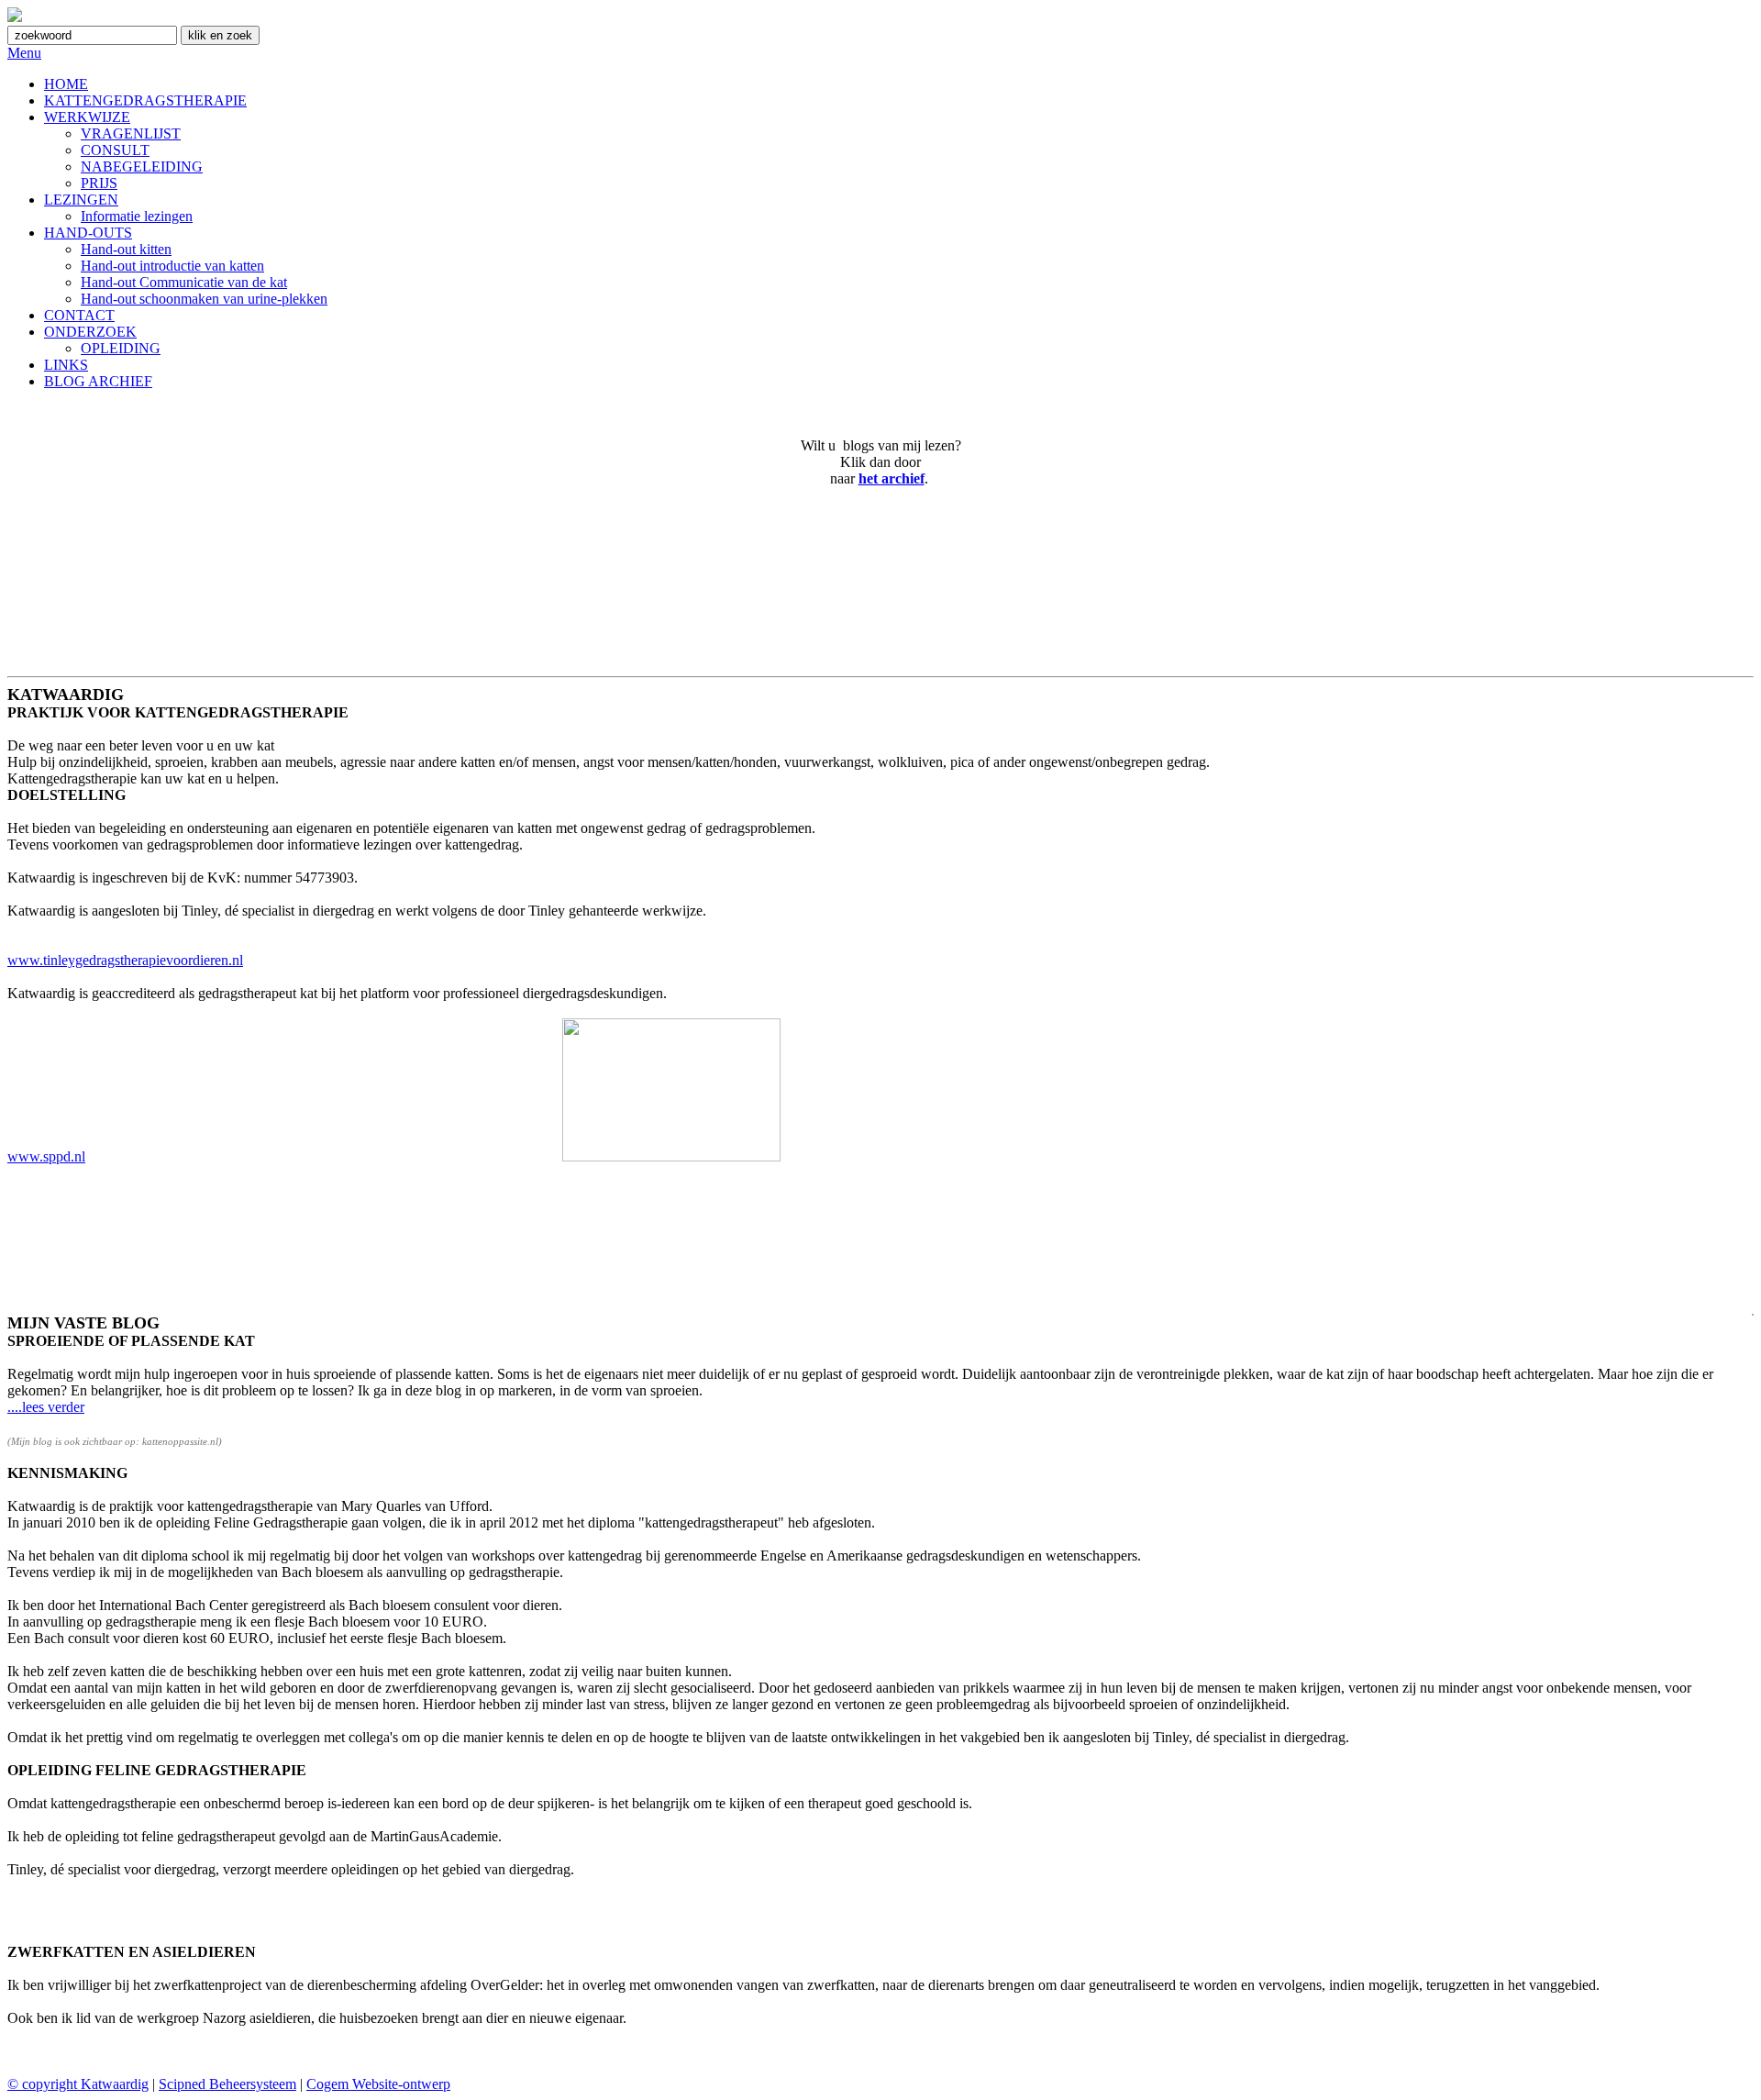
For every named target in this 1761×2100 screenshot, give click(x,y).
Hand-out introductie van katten (172, 266)
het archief (892, 478)
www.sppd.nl (46, 1156)
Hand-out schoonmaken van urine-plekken (204, 299)
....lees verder (46, 1407)
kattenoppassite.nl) (182, 1441)
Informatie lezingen (137, 216)
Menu (24, 53)
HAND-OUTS (88, 233)
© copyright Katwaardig (78, 2084)
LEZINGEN (81, 200)
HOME (66, 84)
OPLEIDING (121, 348)
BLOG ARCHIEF (98, 381)
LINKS (66, 365)
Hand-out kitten (126, 249)
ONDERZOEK (90, 332)
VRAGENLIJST (131, 133)
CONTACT (79, 315)
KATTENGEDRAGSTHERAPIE (145, 100)
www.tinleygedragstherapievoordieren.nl (125, 960)
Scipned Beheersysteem (227, 2084)
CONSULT (115, 150)
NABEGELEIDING (142, 167)
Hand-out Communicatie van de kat (184, 282)
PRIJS (99, 183)
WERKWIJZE (87, 117)
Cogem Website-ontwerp (378, 2084)
